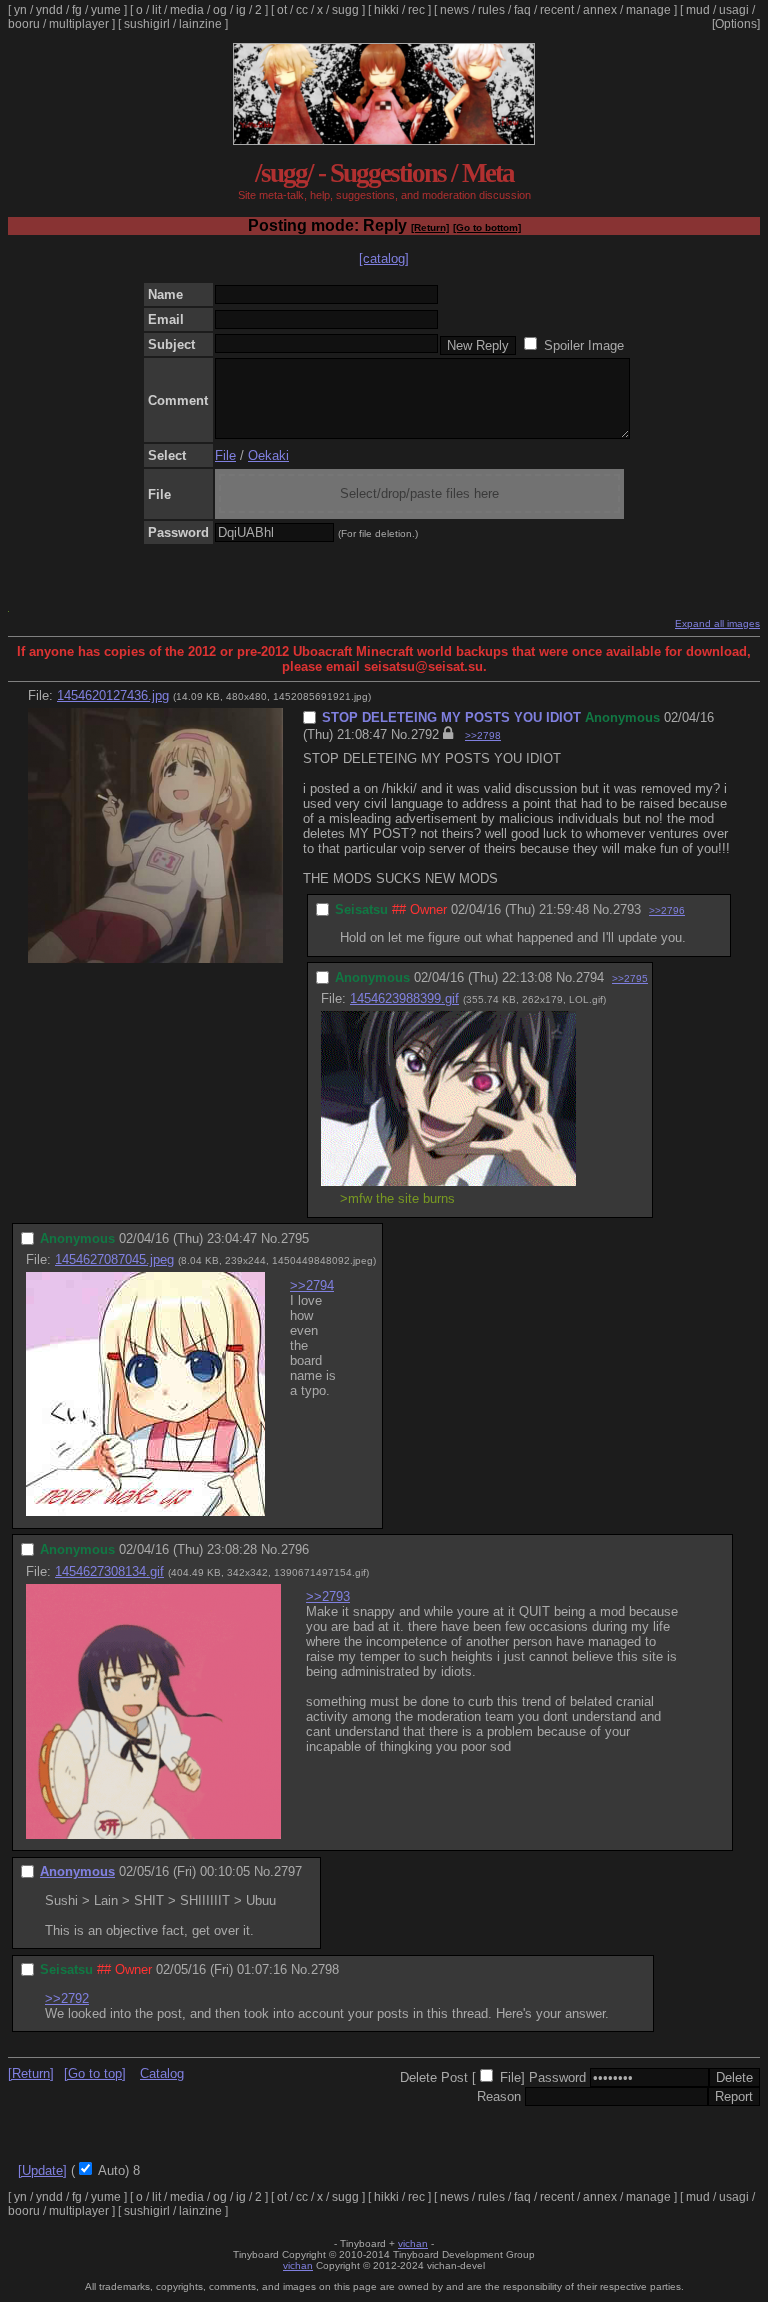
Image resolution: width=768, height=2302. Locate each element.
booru (24, 24)
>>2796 (667, 910)
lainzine (200, 24)
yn (20, 10)
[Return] (430, 227)
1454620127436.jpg (113, 695)
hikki (386, 10)
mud (698, 10)
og (220, 10)
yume (106, 10)
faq (522, 10)
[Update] (42, 2170)
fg (77, 10)
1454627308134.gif (109, 1571)
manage (648, 10)
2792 (425, 734)
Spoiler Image (584, 345)
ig (241, 10)
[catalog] (384, 258)
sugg (345, 10)
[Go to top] (95, 2073)
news (454, 10)
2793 (627, 909)
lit (156, 10)
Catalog (162, 2073)
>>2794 (312, 1285)
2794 (590, 977)
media (187, 10)
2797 (288, 1871)
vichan (413, 2243)
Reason (499, 2096)
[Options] (736, 24)
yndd (49, 10)
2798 (325, 1969)
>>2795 (630, 978)
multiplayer (79, 24)
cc (302, 10)
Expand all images (717, 623)
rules (491, 10)
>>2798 (483, 735)
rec (416, 10)
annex (600, 10)
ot (282, 10)
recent (557, 10)
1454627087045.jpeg (114, 1259)
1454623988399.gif (404, 998)
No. (401, 734)
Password (557, 2077)
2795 (295, 1238)
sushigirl (147, 24)
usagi (734, 10)
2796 (295, 1549)
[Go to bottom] (487, 227)
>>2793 (328, 1596)
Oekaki (268, 455)
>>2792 (67, 1998)
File (225, 455)
